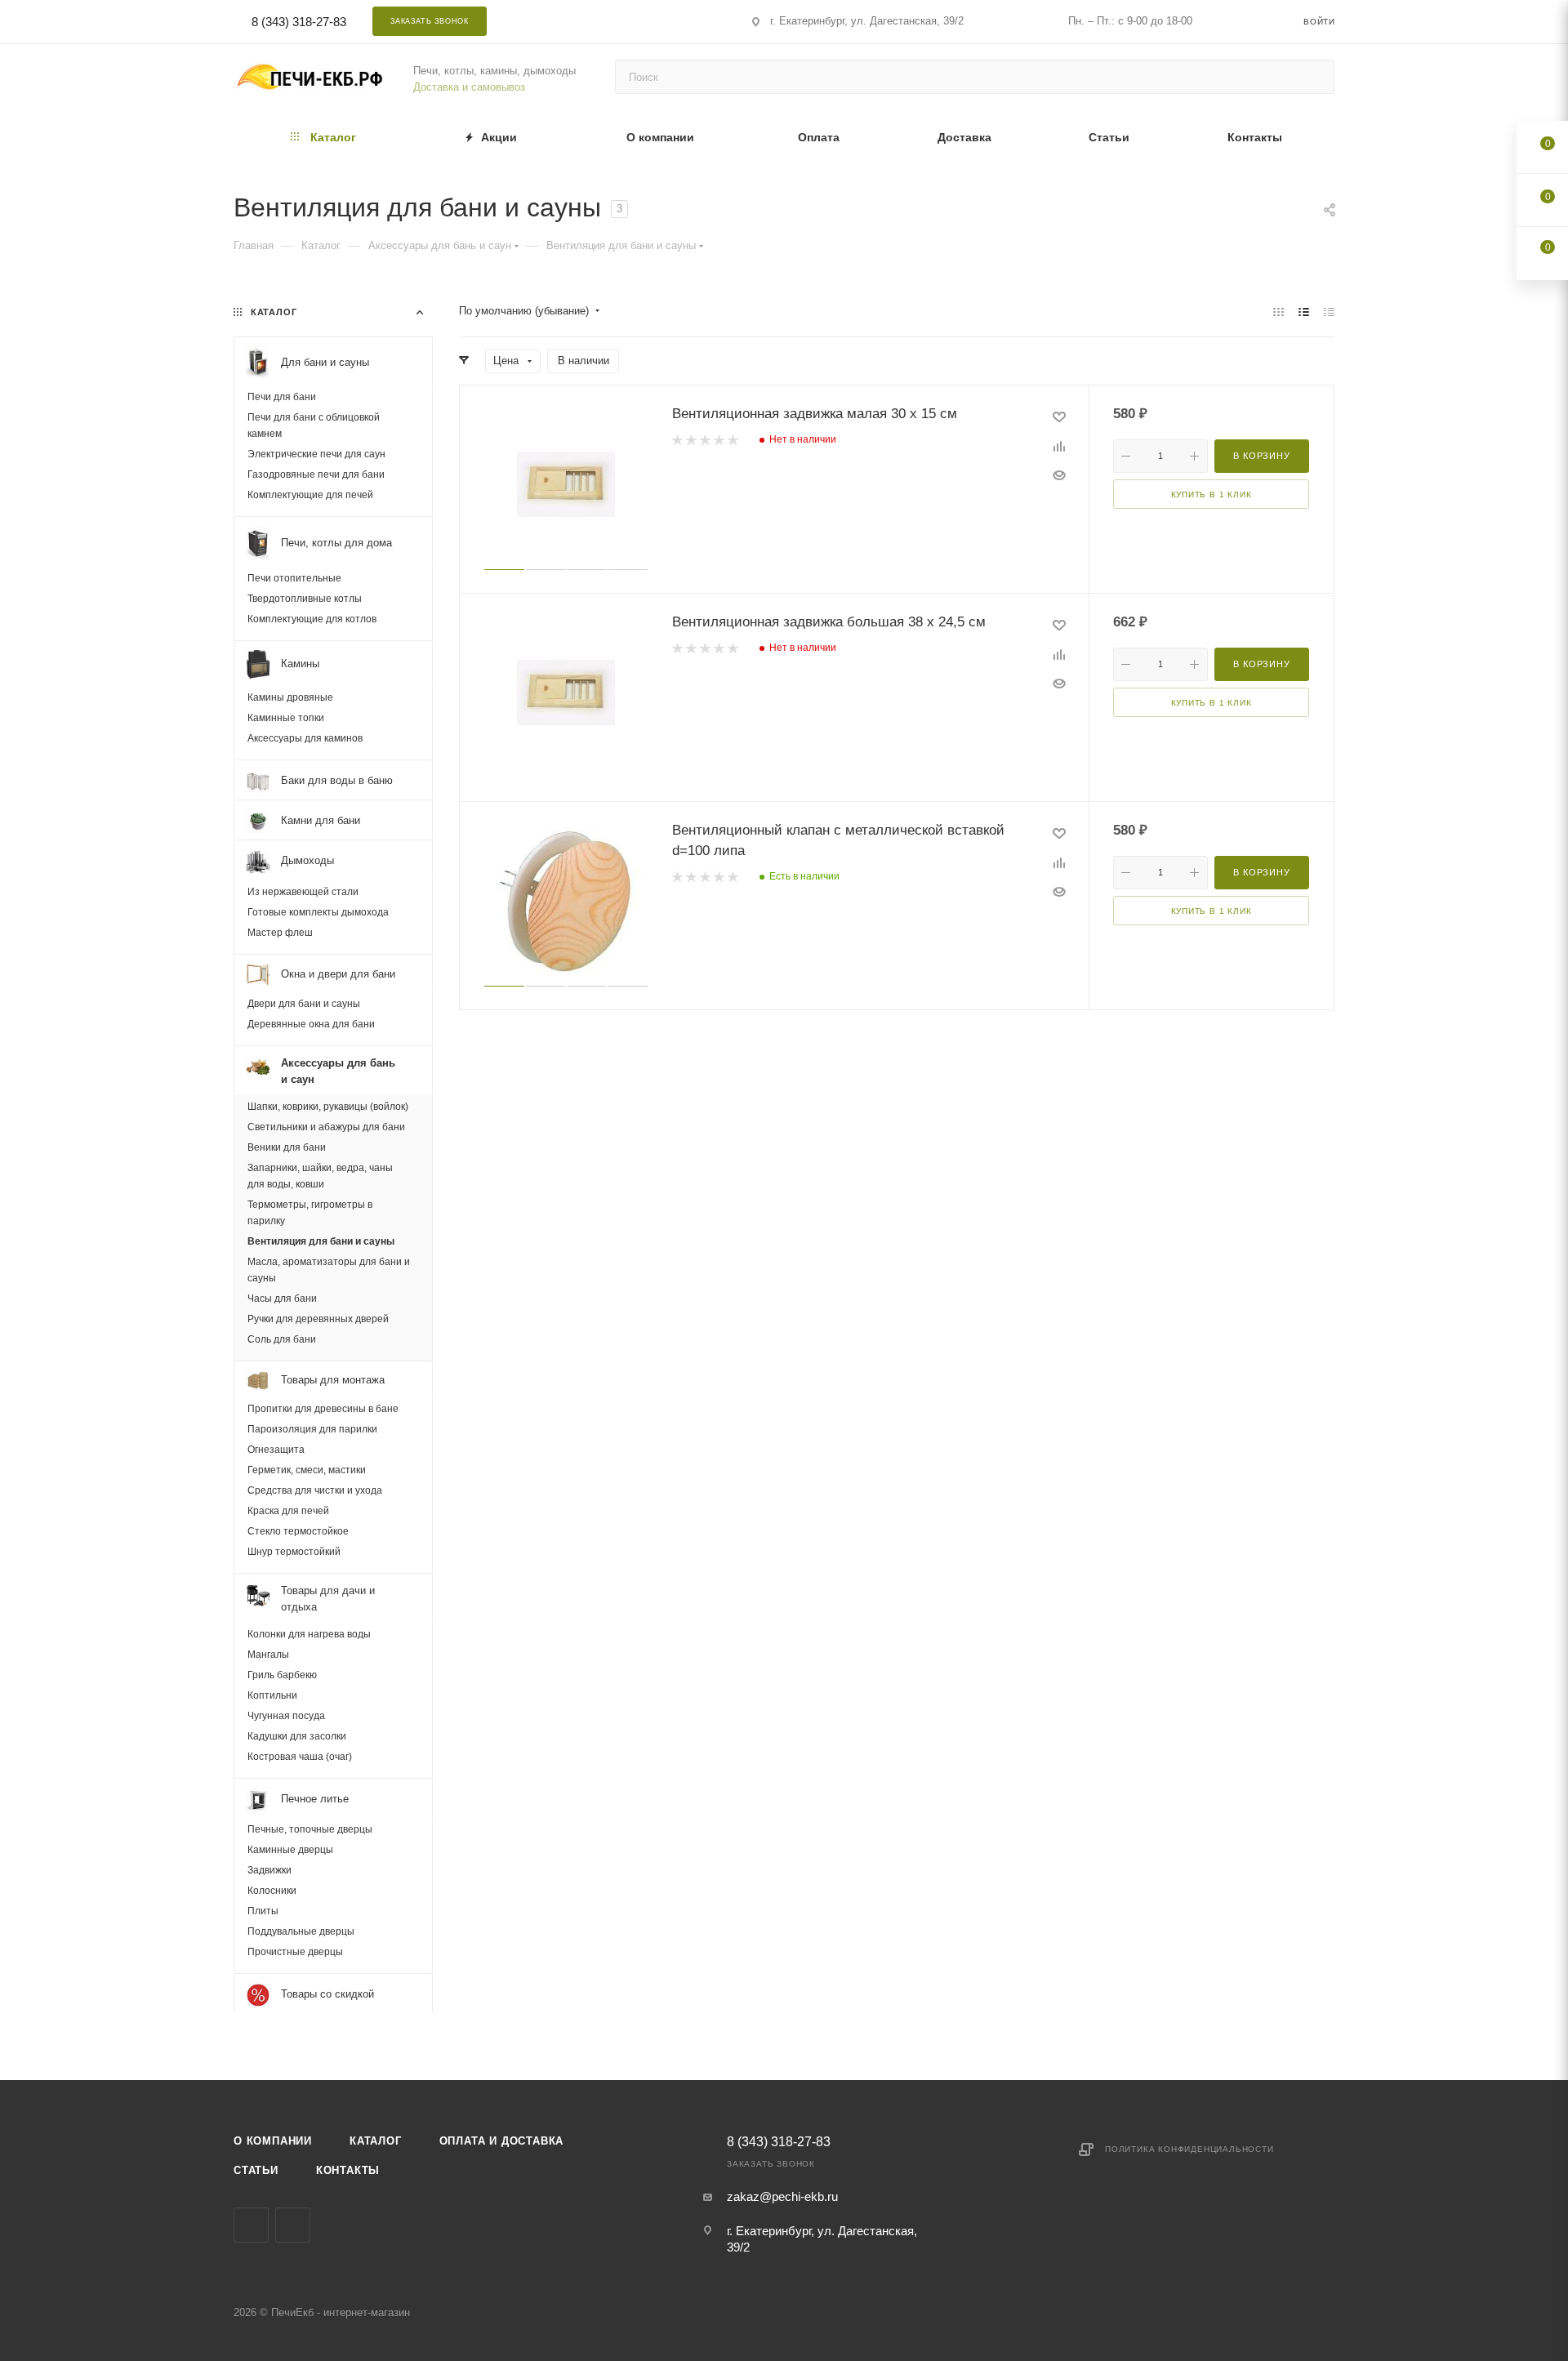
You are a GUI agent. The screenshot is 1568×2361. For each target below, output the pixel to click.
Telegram (597, 21)
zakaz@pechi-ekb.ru (782, 2196)
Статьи (256, 2170)
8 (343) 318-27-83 (299, 22)
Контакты (348, 2170)
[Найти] (1314, 77)
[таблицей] (1329, 312)
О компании (273, 2141)
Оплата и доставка (502, 2141)
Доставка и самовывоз (469, 87)
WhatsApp (640, 21)
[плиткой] (1278, 312)
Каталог (376, 2141)
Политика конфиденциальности (1189, 2149)
